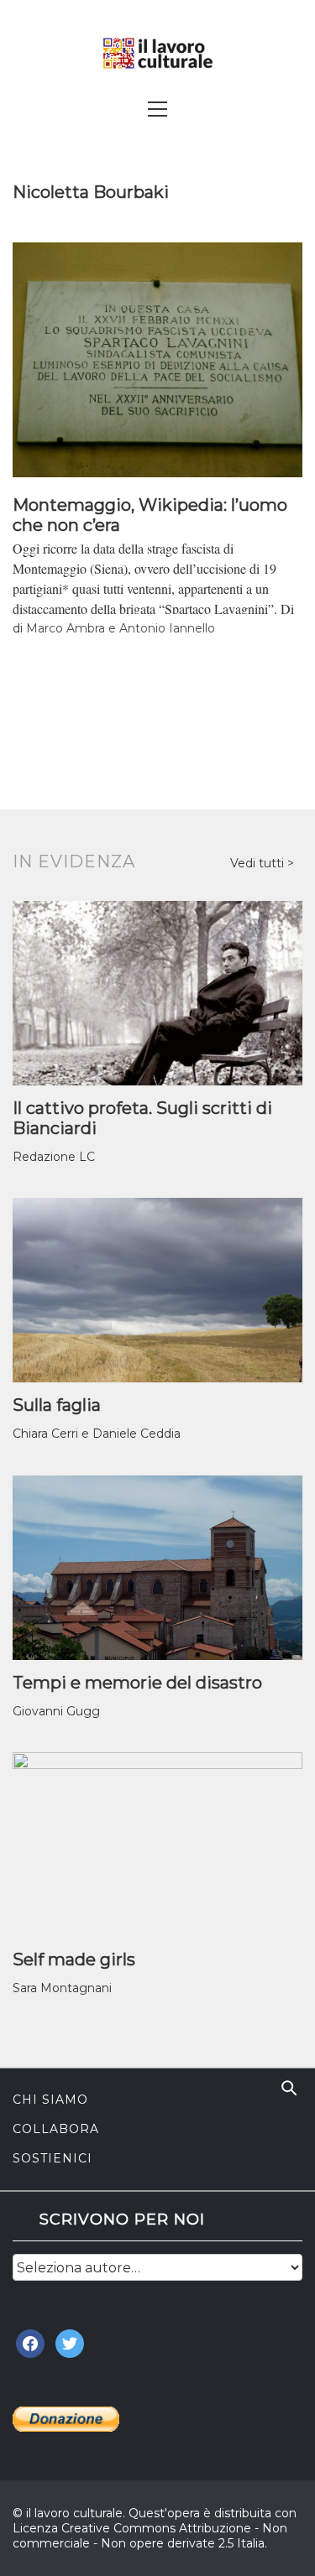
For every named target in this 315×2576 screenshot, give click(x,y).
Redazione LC (54, 1157)
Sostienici (52, 2158)
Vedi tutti (259, 863)
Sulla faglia (57, 1405)
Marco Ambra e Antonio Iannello (121, 628)
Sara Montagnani (62, 1988)
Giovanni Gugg (56, 1711)
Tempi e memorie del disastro (137, 1683)
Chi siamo (50, 2100)
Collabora (56, 2129)
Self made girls (74, 1959)
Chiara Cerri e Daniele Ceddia (97, 1434)
